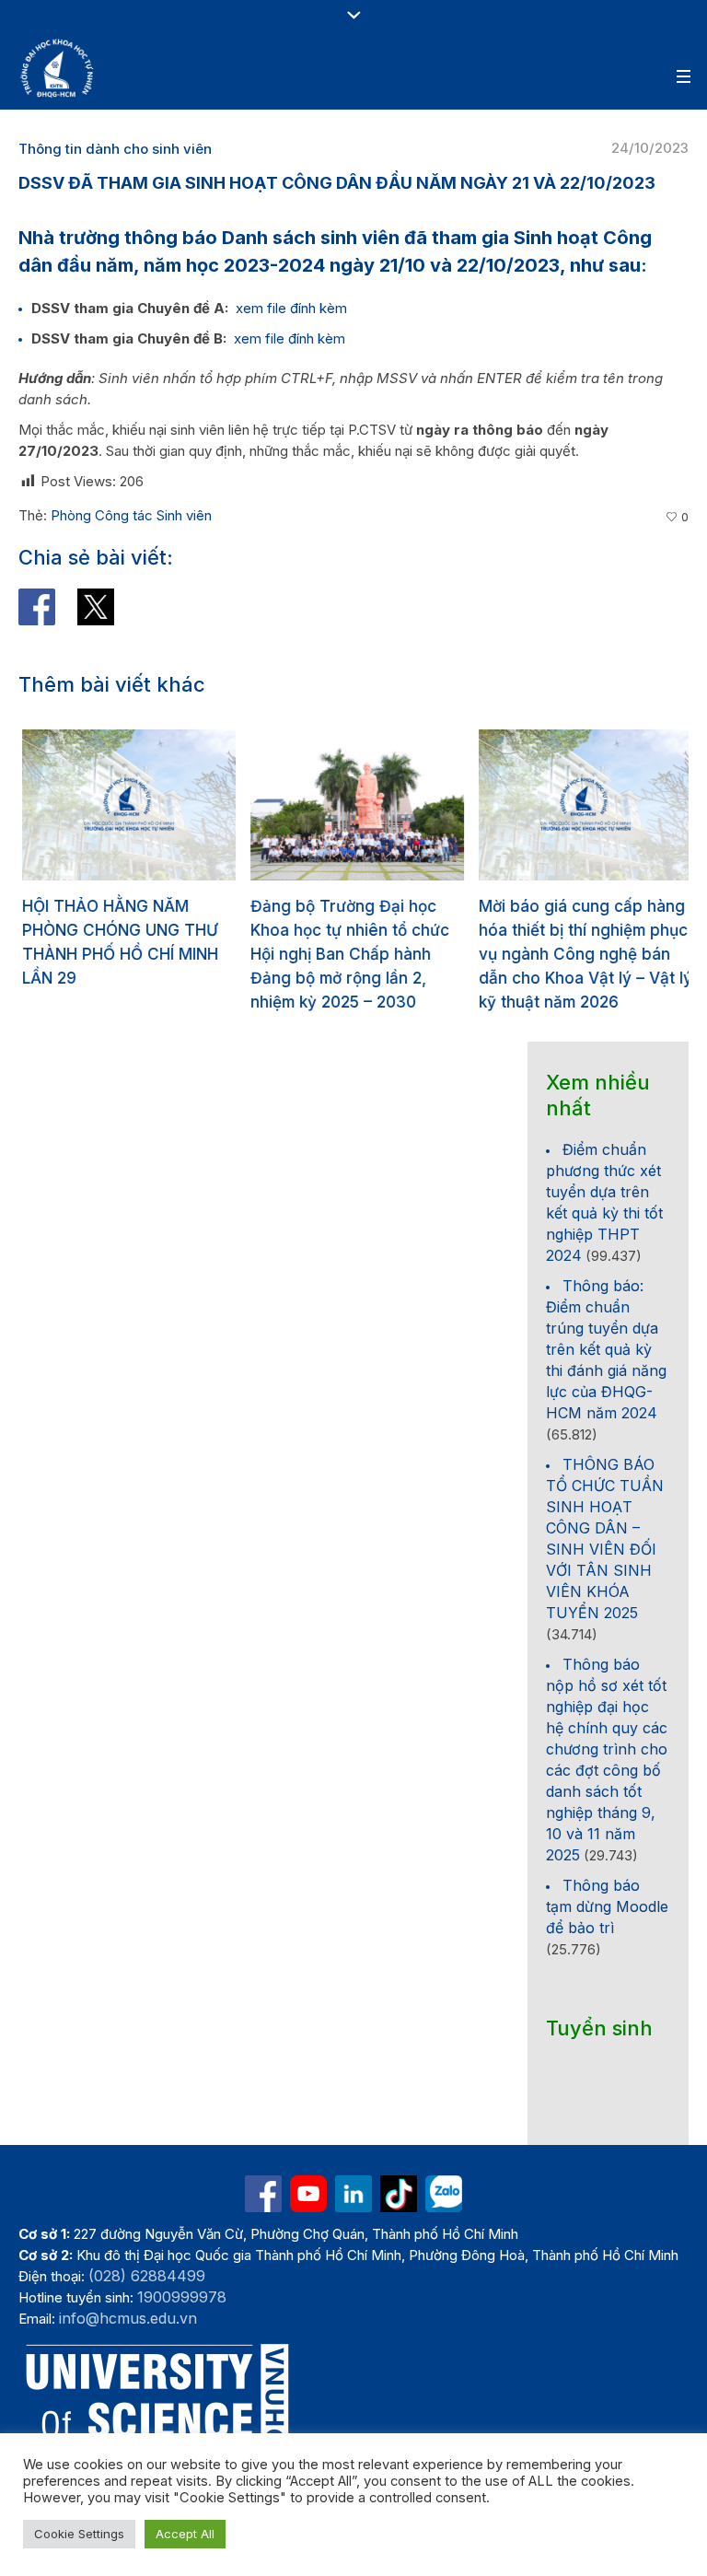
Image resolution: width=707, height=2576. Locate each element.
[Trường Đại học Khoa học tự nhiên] (353, 2194)
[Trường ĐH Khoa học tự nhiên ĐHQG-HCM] (263, 2194)
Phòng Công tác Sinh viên (131, 515)
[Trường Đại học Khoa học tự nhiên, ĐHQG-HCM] (58, 68)
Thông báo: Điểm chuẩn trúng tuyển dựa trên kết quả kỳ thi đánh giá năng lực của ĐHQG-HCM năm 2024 (606, 1349)
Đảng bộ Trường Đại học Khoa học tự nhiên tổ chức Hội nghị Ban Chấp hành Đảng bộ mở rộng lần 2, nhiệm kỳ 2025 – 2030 (346, 954)
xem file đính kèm (291, 308)
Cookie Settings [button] (79, 2534)
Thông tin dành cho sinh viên (115, 149)
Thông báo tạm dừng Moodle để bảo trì (607, 1906)
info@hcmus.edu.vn (128, 2318)
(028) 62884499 (147, 2276)
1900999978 (182, 2297)
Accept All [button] (185, 2534)
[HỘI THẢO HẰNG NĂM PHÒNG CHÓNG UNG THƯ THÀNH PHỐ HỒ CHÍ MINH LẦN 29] (125, 805)
